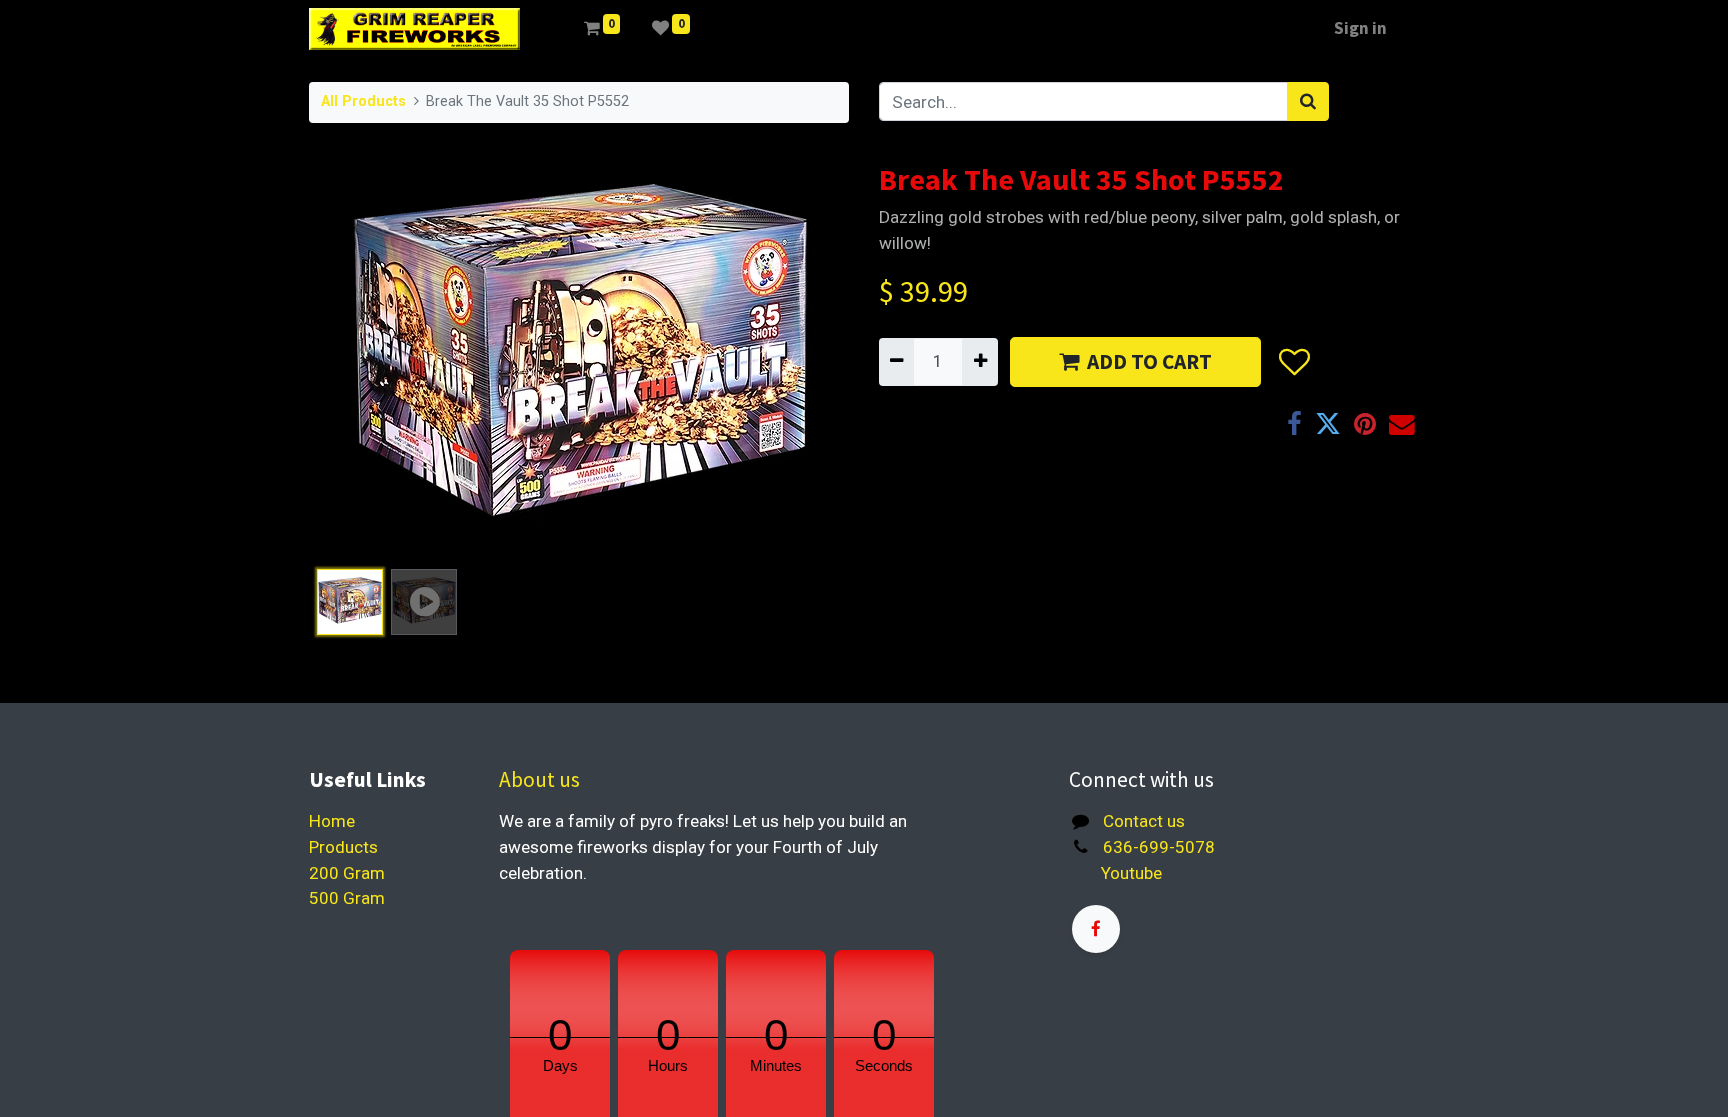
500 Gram (347, 898)
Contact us (1144, 821)
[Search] (1308, 102)
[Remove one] (896, 362)
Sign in (1360, 28)
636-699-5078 (1159, 847)
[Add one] (979, 362)
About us (539, 779)
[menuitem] (552, 29)
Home (332, 821)
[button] (349, 361)
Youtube (1125, 873)
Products (343, 847)
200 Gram (347, 873)
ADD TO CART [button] (1149, 361)
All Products (363, 101)
